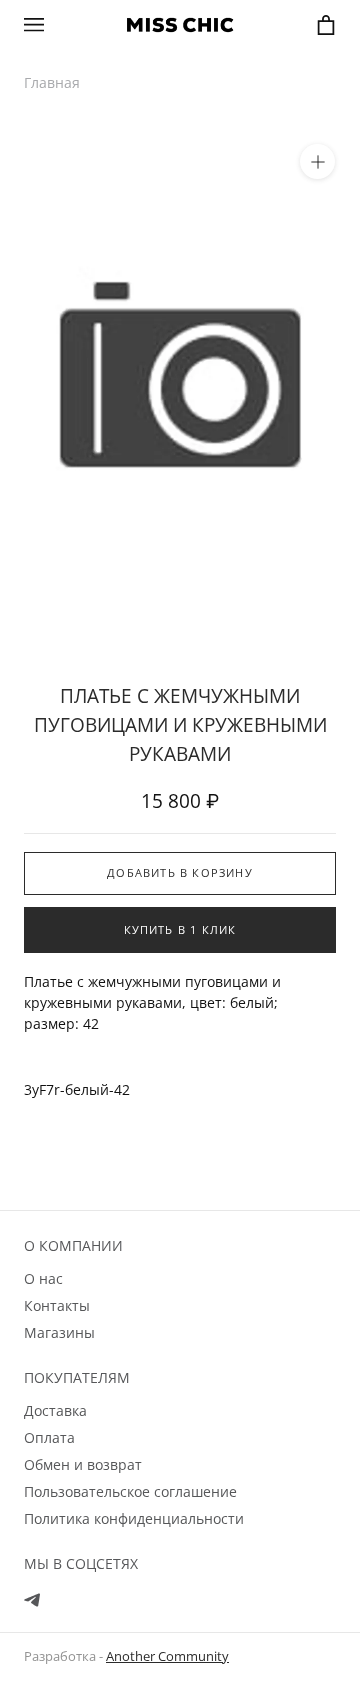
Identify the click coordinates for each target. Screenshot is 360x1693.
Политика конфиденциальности (134, 1518)
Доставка (55, 1410)
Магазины (59, 1332)
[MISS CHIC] (180, 25)
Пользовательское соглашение (130, 1491)
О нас (43, 1278)
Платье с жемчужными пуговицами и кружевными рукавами (180, 724)
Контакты (57, 1305)
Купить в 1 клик (180, 929)
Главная (52, 82)
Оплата (49, 1437)
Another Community (167, 1656)
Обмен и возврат (83, 1464)
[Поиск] (72, 23)
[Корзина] (326, 25)
